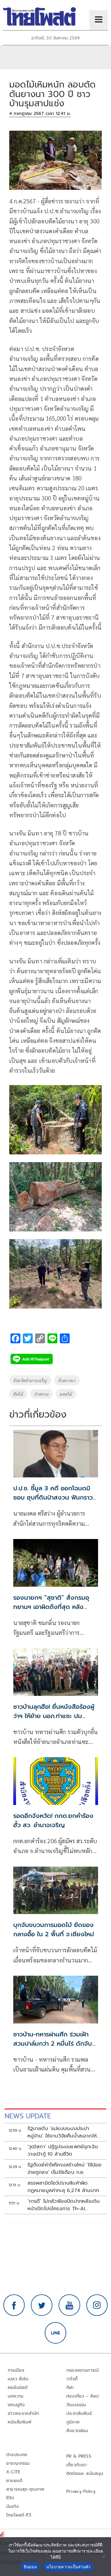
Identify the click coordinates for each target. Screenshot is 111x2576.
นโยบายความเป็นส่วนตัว (68, 2567)
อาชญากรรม (18, 2463)
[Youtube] (69, 2305)
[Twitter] (42, 2305)
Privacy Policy (81, 2491)
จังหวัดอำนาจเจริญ (30, 1380)
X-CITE (13, 2472)
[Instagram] (97, 2305)
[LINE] (55, 2333)
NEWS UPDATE (28, 2116)
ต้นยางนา (67, 1380)
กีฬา (70, 2388)
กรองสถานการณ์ (82, 2370)
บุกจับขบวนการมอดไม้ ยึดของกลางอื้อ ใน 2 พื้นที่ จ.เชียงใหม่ (54, 1929)
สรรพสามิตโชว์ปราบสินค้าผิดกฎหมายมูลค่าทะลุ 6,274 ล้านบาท (63, 2187)
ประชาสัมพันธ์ (79, 2413)
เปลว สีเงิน (18, 2379)
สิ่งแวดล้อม (77, 2431)
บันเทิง (12, 2507)
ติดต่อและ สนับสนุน (85, 2474)
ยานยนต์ (14, 2481)
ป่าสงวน (41, 1394)
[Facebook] (14, 2305)
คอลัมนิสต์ (18, 2388)
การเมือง (16, 2370)
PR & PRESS (79, 2456)
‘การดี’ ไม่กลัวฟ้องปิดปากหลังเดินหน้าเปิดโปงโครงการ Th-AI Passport (64, 2205)
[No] (103, 2557)
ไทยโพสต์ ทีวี (19, 2515)
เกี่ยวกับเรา (77, 2465)
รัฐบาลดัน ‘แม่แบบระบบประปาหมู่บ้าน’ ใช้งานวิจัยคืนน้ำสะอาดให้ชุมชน (62, 2132)
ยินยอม (30, 2567)
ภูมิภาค (73, 2422)
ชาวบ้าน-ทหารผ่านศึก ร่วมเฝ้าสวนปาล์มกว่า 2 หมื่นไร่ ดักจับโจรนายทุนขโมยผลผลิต (53, 2043)
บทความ (16, 2396)
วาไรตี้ (72, 2379)
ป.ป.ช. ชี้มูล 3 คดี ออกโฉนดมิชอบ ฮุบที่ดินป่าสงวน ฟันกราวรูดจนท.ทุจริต (53, 1497)
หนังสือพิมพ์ (20, 2422)
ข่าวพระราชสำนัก (23, 2413)
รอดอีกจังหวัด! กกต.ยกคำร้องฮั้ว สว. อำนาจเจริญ (53, 1820)
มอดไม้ (66, 1394)
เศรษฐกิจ (16, 2405)
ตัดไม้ (18, 1394)
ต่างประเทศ (17, 2455)
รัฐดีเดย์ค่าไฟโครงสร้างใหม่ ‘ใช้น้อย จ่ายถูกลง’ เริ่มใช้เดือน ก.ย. (65, 2169)
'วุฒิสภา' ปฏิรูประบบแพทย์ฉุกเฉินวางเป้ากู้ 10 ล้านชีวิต (63, 2150)
